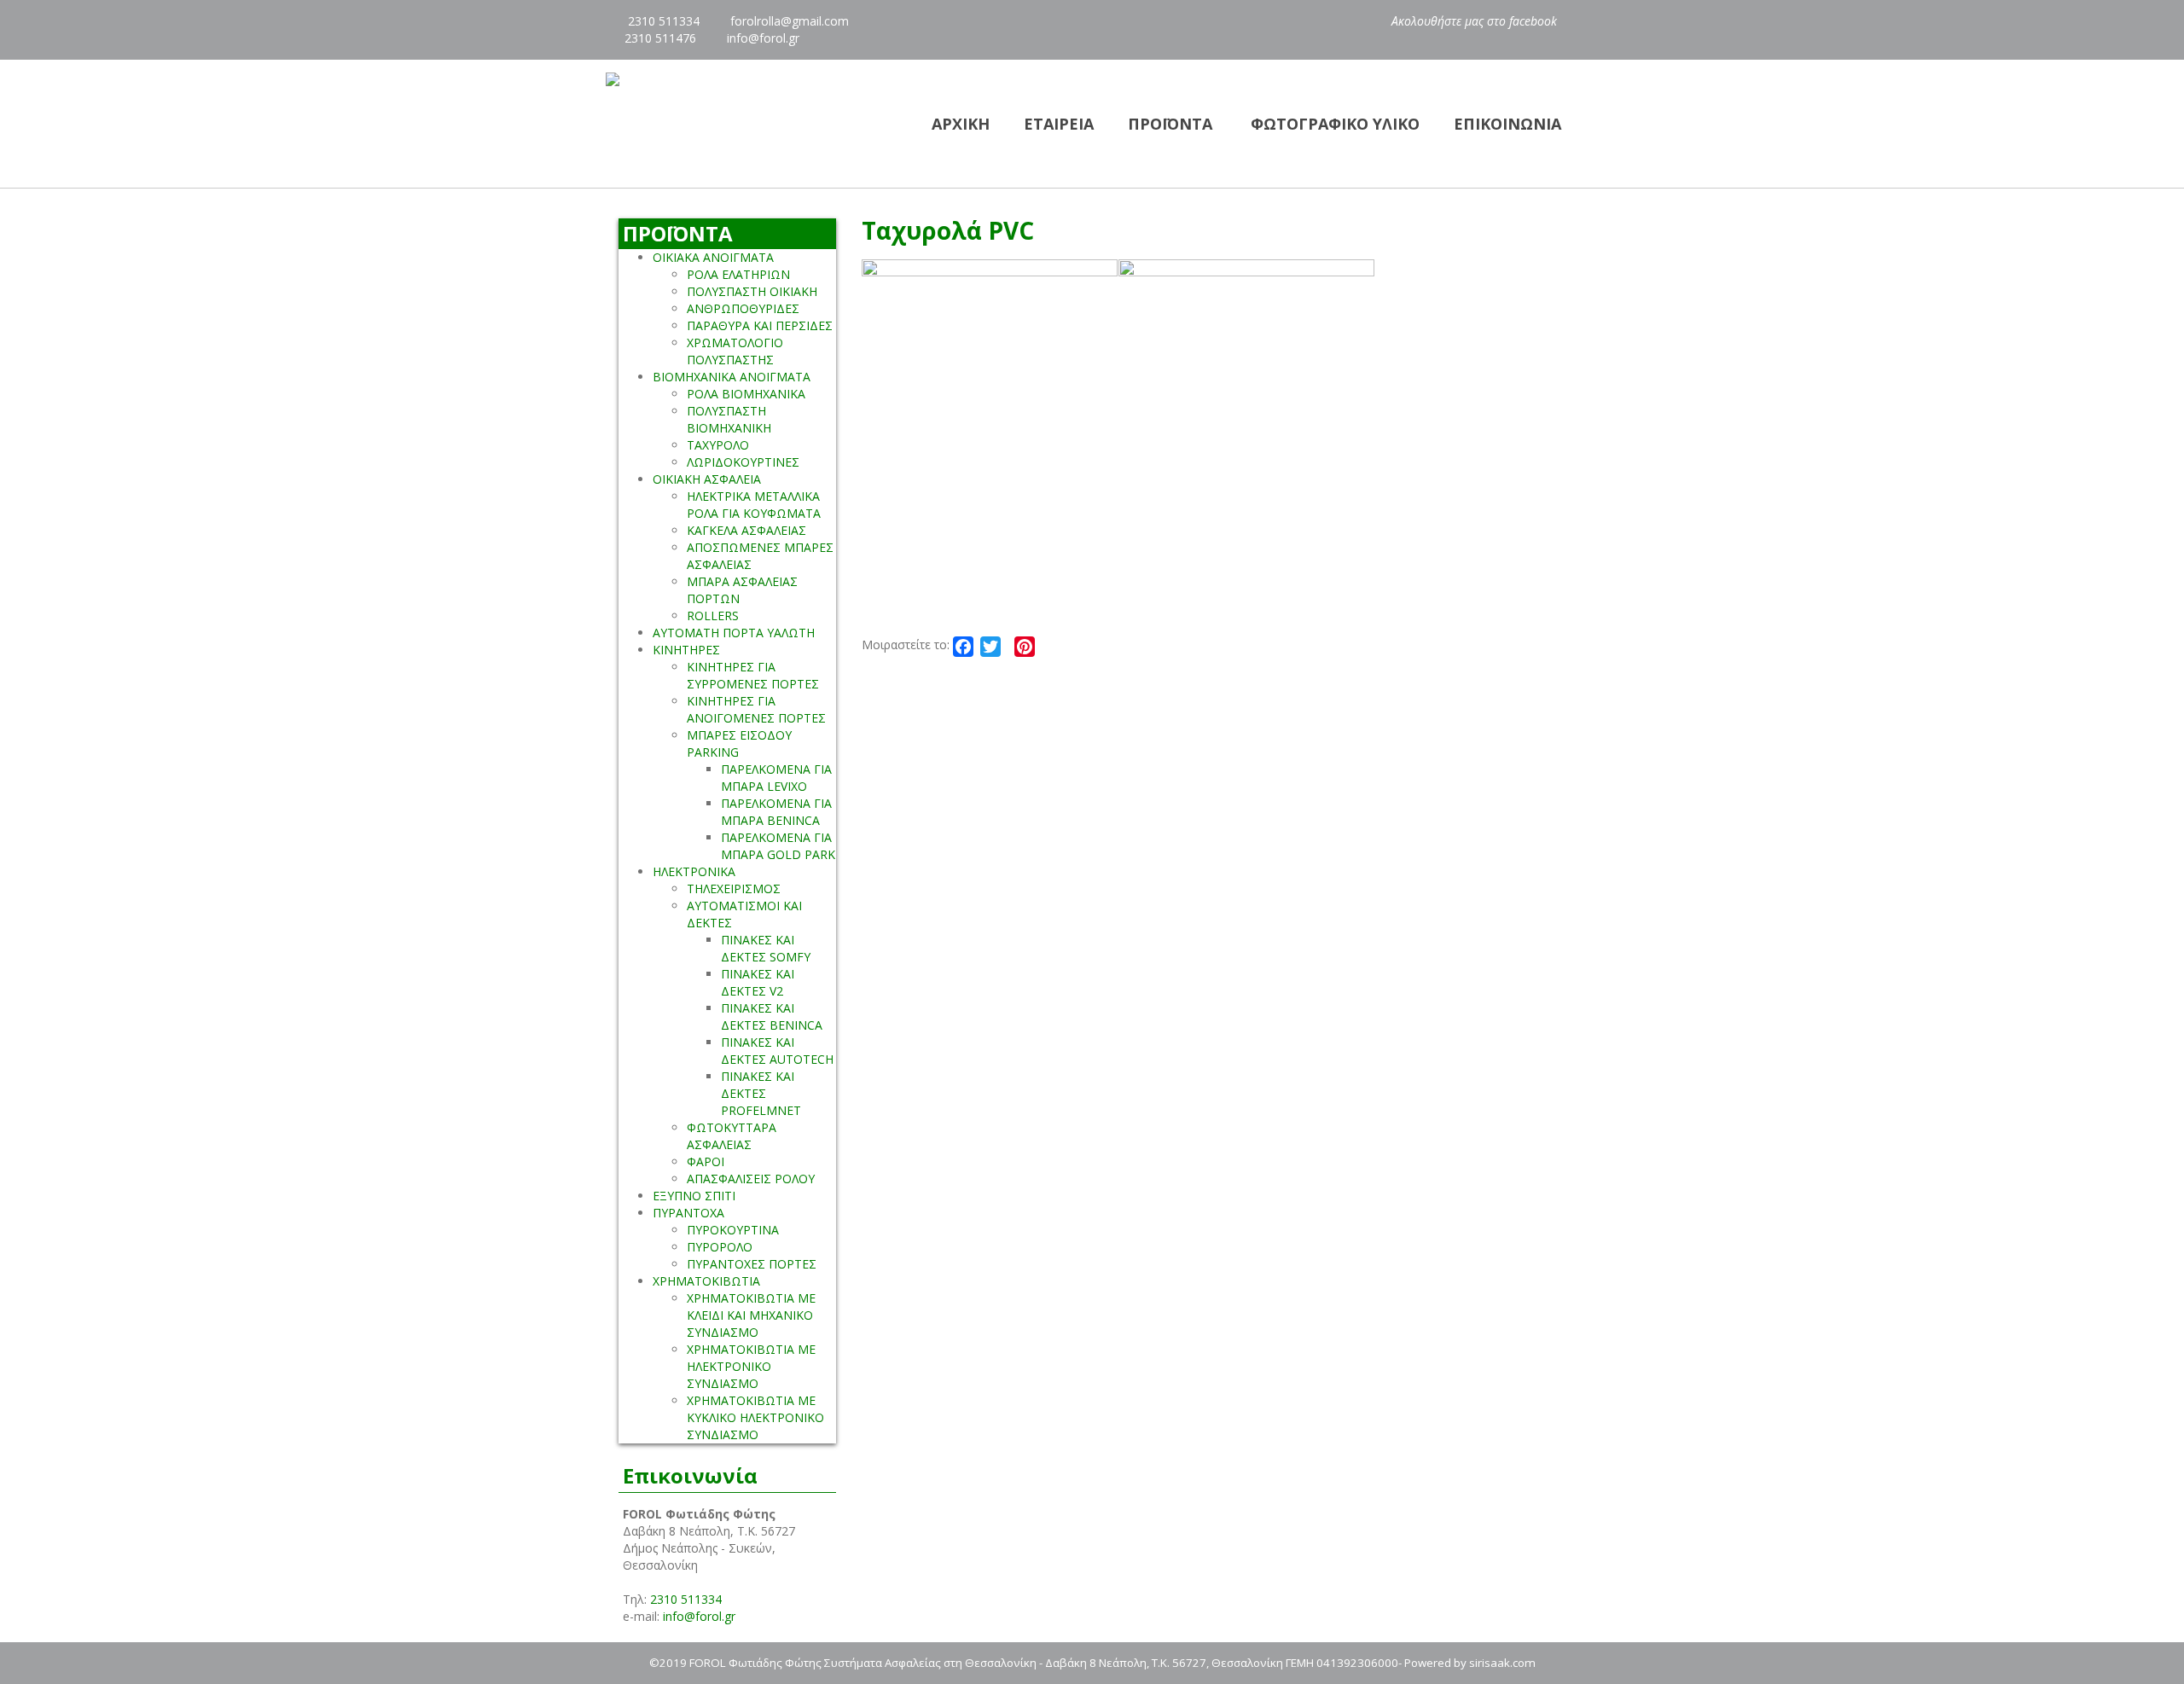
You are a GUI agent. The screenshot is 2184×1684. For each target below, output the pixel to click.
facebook (1535, 21)
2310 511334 (662, 21)
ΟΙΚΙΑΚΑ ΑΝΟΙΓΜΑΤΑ (713, 257)
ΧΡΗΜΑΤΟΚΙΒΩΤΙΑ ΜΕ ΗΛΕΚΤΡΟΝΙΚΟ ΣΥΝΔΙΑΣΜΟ (751, 1366)
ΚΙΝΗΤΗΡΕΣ (686, 650)
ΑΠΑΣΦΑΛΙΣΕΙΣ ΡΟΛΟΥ (751, 1179)
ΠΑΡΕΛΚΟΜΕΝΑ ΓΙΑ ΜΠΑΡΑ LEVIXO (776, 778)
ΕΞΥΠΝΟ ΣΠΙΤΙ (694, 1196)
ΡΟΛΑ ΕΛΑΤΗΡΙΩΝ (738, 274)
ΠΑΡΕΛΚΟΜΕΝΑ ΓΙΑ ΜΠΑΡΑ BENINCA (776, 812)
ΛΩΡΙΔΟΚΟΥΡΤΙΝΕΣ (743, 462)
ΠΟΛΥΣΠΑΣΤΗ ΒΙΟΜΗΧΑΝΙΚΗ (729, 419)
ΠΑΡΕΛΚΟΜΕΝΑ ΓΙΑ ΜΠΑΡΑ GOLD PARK (778, 846)
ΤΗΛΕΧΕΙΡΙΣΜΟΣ (734, 888)
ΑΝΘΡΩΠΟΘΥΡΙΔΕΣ (743, 308)
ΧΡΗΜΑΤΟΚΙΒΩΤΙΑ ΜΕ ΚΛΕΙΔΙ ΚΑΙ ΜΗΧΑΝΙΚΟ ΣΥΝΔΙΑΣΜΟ (751, 1315)
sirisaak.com (1502, 1663)
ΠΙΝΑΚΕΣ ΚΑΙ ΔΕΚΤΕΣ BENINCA (772, 1016)
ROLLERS (713, 616)
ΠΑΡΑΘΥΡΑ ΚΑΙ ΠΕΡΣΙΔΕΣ (760, 325)
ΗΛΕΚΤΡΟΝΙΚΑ (694, 871)
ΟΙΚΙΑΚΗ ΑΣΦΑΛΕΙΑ (707, 479)
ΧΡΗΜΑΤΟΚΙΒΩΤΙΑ (706, 1281)
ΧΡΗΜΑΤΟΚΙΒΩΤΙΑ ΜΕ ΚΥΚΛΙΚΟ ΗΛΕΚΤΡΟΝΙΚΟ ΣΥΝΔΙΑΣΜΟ (755, 1417)
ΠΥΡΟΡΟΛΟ (720, 1247)
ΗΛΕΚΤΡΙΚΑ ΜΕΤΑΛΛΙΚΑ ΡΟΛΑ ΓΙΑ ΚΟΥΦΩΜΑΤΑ (754, 505)
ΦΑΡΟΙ (706, 1161)
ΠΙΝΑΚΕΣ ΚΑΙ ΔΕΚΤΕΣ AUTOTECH (777, 1051)
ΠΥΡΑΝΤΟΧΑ (688, 1213)
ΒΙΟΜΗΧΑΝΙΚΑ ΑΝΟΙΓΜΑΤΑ (732, 377)
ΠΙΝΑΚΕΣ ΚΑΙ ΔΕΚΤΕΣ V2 (758, 982)
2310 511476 (660, 38)
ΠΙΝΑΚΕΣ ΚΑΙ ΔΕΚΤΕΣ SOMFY (766, 948)
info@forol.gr (763, 38)
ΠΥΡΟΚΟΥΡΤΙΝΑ (733, 1230)
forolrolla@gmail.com (790, 21)
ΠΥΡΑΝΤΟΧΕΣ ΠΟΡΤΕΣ (752, 1264)
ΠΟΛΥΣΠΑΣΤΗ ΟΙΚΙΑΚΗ (752, 291)
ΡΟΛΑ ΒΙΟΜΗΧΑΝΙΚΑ (746, 394)
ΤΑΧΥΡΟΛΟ (718, 445)
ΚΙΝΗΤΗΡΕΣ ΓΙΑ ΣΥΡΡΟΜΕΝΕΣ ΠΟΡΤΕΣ (753, 675)
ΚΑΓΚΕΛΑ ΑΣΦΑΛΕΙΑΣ (746, 530)
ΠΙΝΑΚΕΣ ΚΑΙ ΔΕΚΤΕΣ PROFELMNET (761, 1093)
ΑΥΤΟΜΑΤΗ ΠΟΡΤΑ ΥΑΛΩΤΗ (734, 633)
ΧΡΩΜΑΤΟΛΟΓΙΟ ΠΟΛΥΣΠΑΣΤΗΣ (735, 351)
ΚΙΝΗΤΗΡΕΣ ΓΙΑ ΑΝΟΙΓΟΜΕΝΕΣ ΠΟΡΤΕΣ (756, 709)
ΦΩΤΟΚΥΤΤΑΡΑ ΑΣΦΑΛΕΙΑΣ (732, 1136)
